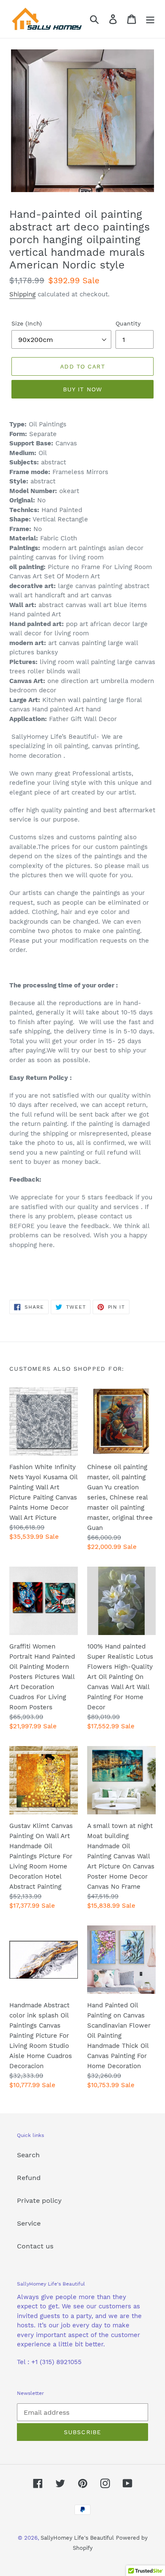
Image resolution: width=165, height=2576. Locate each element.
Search (28, 2155)
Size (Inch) (27, 323)
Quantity (128, 323)
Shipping (22, 294)
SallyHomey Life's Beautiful (77, 2538)
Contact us (35, 2246)
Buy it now (82, 389)
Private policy (39, 2200)
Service (29, 2223)
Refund (29, 2178)
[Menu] (150, 19)
